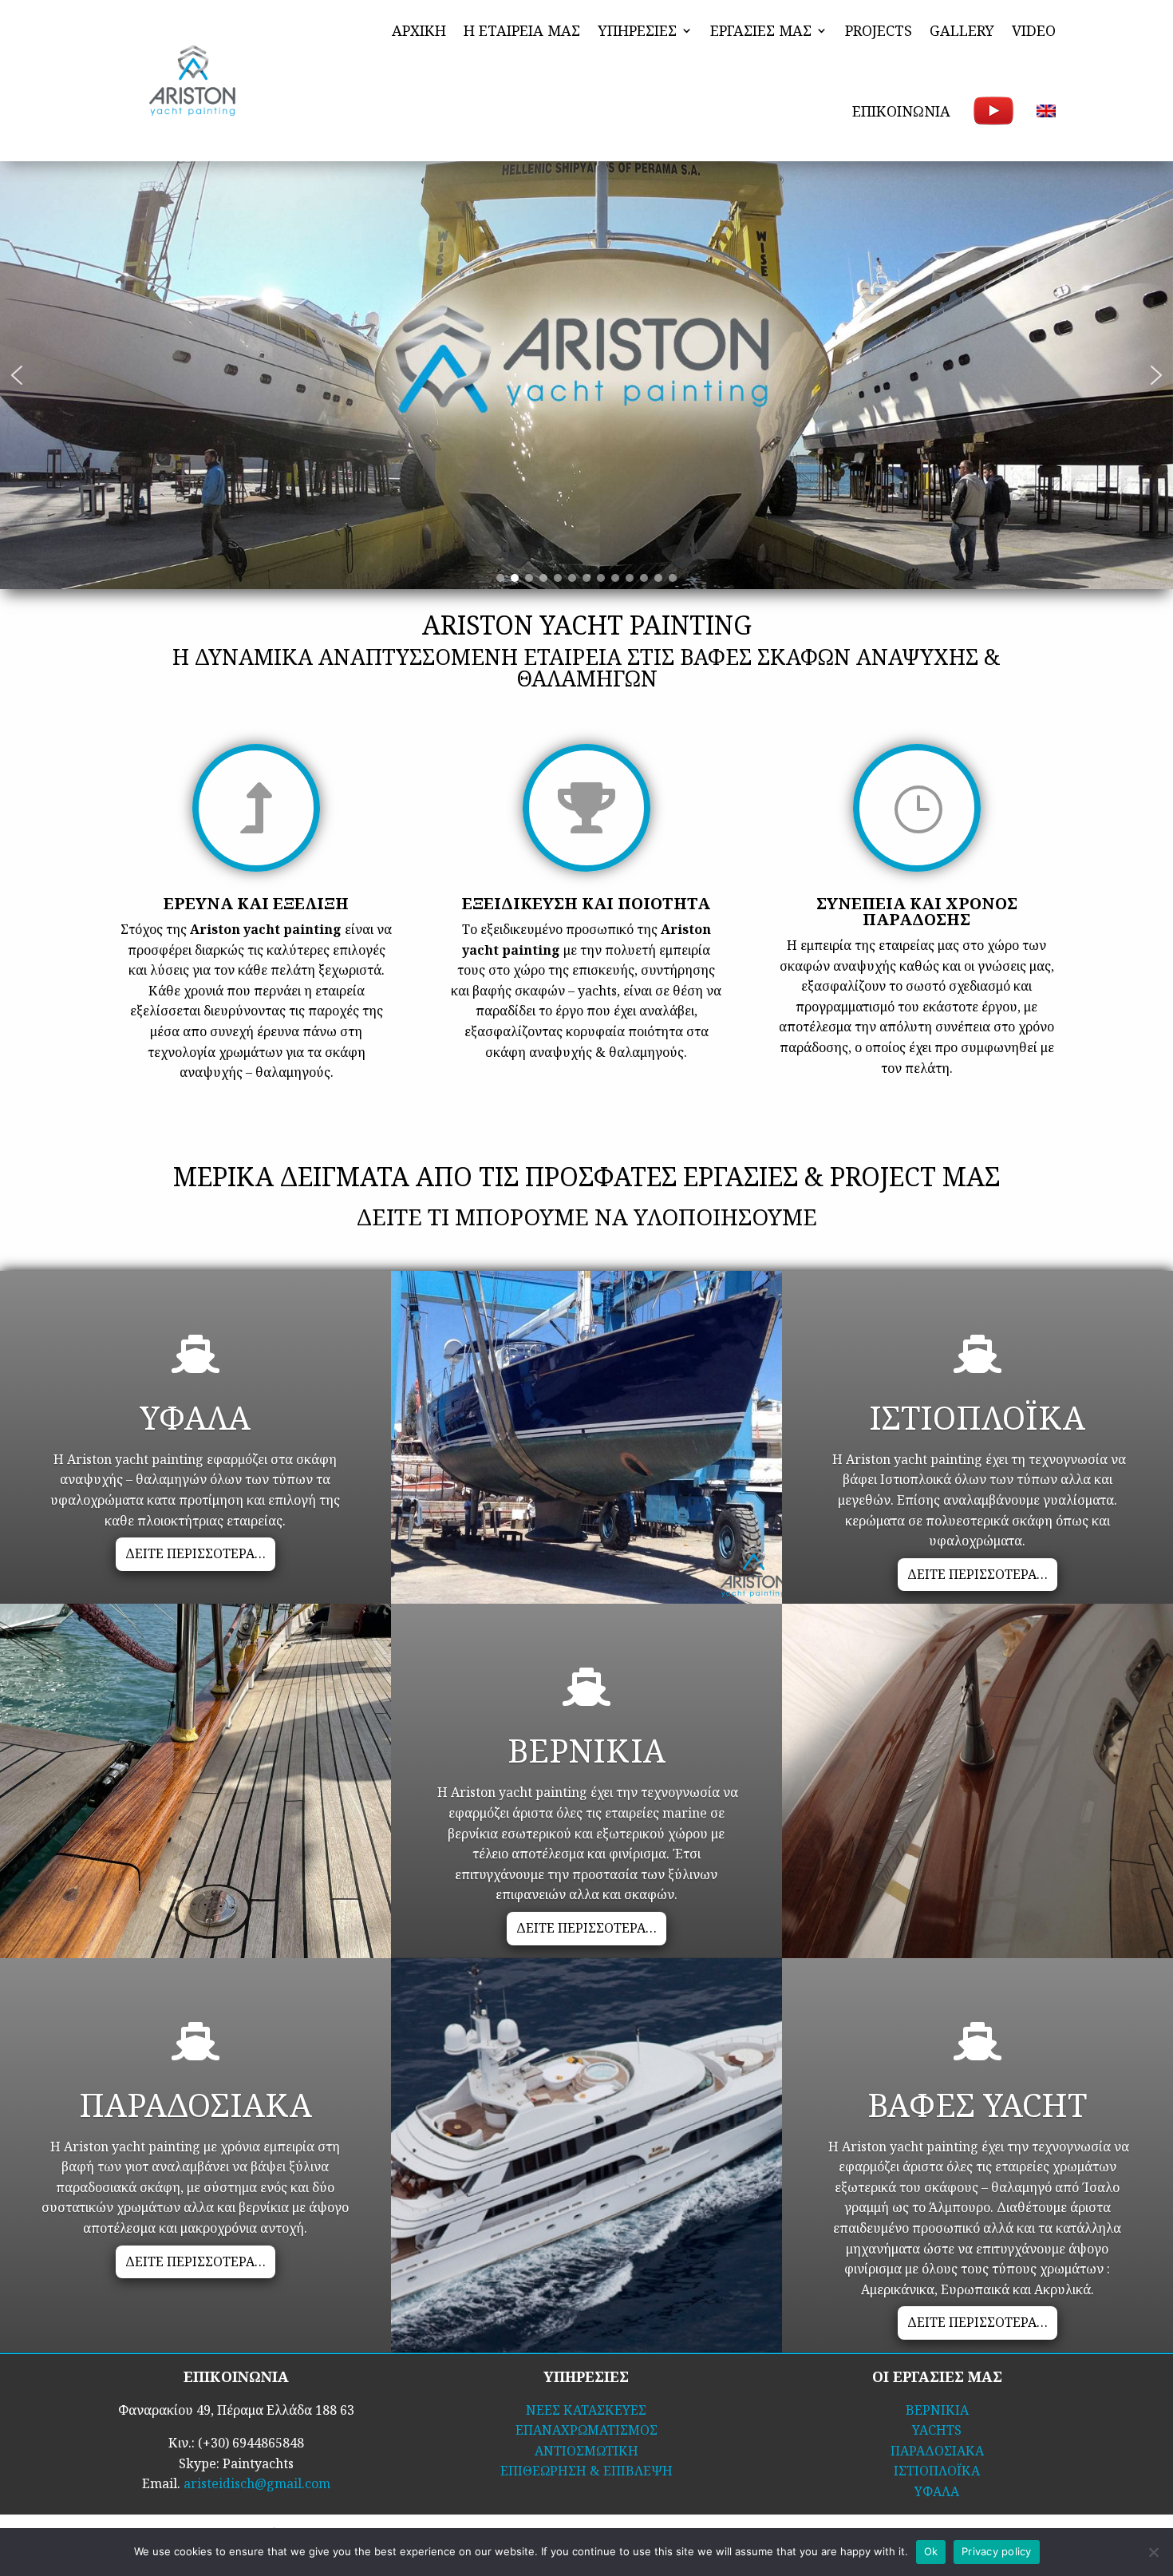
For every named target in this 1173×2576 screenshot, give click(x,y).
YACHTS (937, 2430)
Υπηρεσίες (637, 30)
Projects (879, 30)
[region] (586, 375)
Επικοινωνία (901, 111)
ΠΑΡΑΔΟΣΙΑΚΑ (937, 2451)
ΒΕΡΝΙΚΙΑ (937, 2410)
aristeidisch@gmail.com (257, 2483)
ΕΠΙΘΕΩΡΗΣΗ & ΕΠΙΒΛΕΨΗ (586, 2471)
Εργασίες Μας (761, 30)
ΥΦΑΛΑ (937, 2491)
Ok (931, 2551)
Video (1034, 30)
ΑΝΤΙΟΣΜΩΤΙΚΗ (586, 2451)
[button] (17, 375)
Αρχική (419, 30)
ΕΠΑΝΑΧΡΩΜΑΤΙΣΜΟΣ (586, 2430)
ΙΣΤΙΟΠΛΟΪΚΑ (937, 2471)
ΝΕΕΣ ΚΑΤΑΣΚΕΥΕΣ (586, 2410)
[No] (1153, 2552)
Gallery (962, 30)
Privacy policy (997, 2551)
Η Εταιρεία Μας (522, 30)
